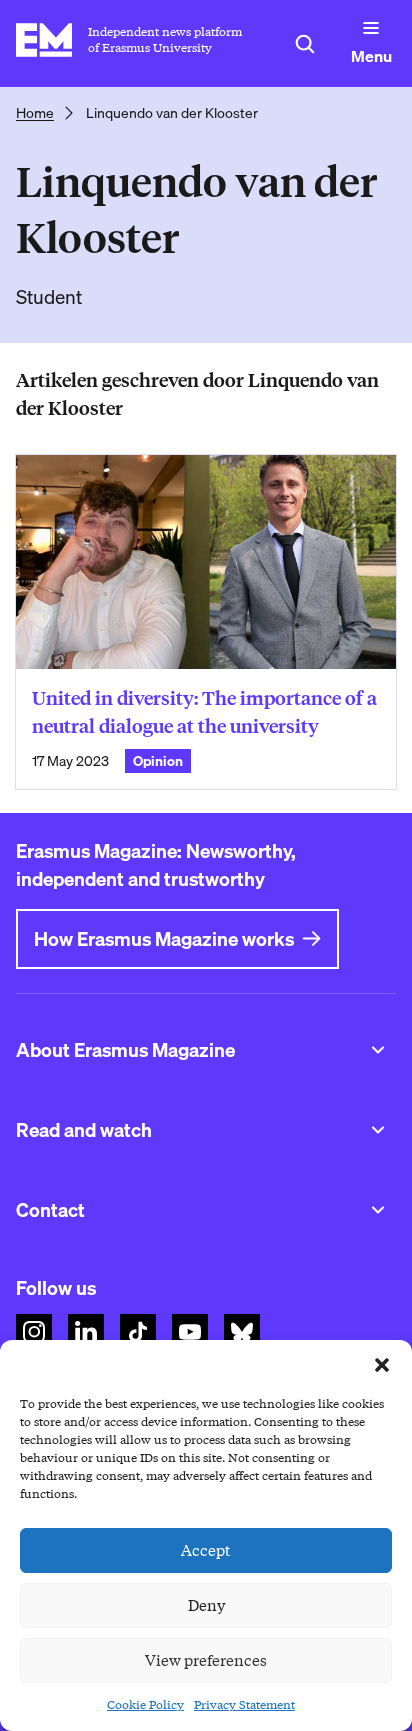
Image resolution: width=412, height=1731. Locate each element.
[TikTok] (138, 1332)
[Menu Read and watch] (378, 1130)
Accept (206, 1551)
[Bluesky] (242, 1332)
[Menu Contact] (378, 1210)
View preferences (206, 1661)
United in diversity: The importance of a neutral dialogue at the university (204, 712)
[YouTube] (190, 1332)
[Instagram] (34, 1332)
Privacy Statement (244, 1704)
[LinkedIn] (86, 1332)
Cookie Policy (145, 1704)
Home (35, 113)
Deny (206, 1606)
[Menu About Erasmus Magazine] (378, 1050)
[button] (382, 1365)
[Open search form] (305, 44)
